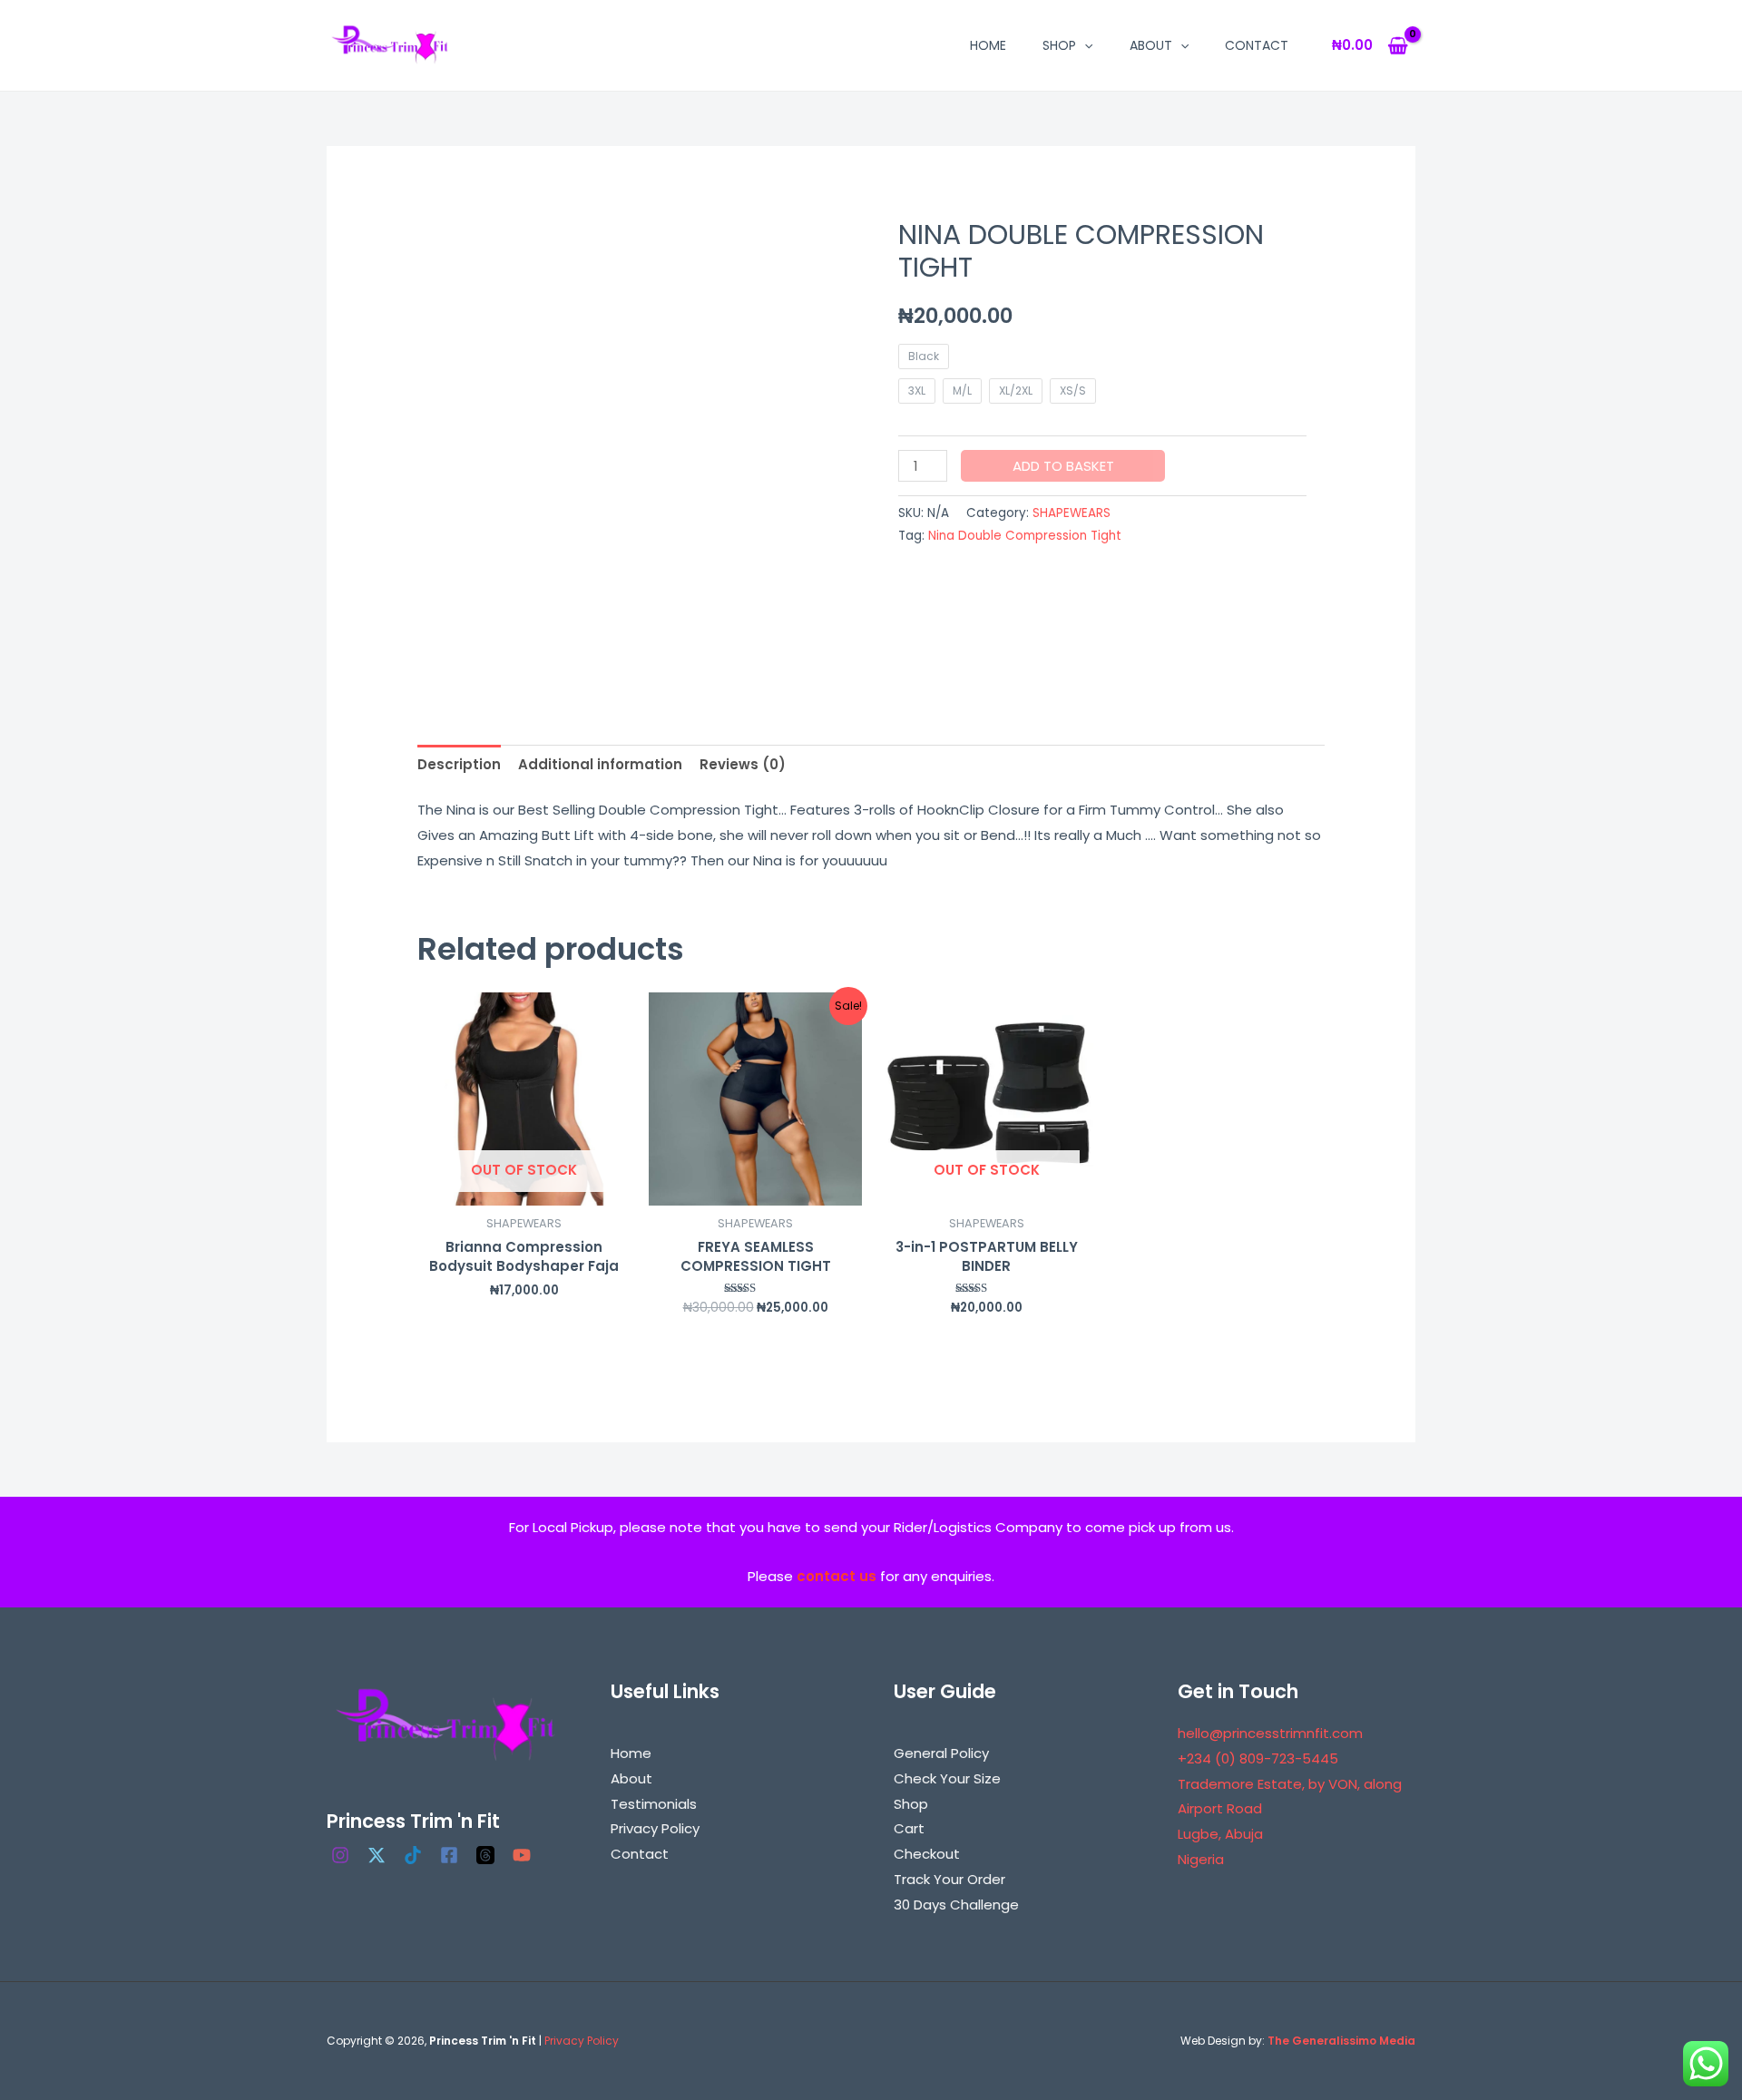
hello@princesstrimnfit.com (1270, 1733)
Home (988, 45)
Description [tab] (459, 764)
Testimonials (654, 1804)
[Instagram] (340, 1855)
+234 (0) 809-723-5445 (1258, 1758)
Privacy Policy (655, 1828)
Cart (909, 1828)
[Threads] (485, 1855)
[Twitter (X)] (377, 1855)
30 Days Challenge (956, 1905)
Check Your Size (947, 1778)
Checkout (927, 1854)
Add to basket (1063, 466)
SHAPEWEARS (1072, 513)
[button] (1084, 45)
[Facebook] (449, 1855)
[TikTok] (413, 1855)
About (1151, 45)
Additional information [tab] (600, 764)
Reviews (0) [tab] (743, 764)
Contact (1257, 45)
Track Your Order (949, 1879)
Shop (1059, 45)
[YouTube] (522, 1855)
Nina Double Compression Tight (1025, 536)
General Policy (941, 1753)
